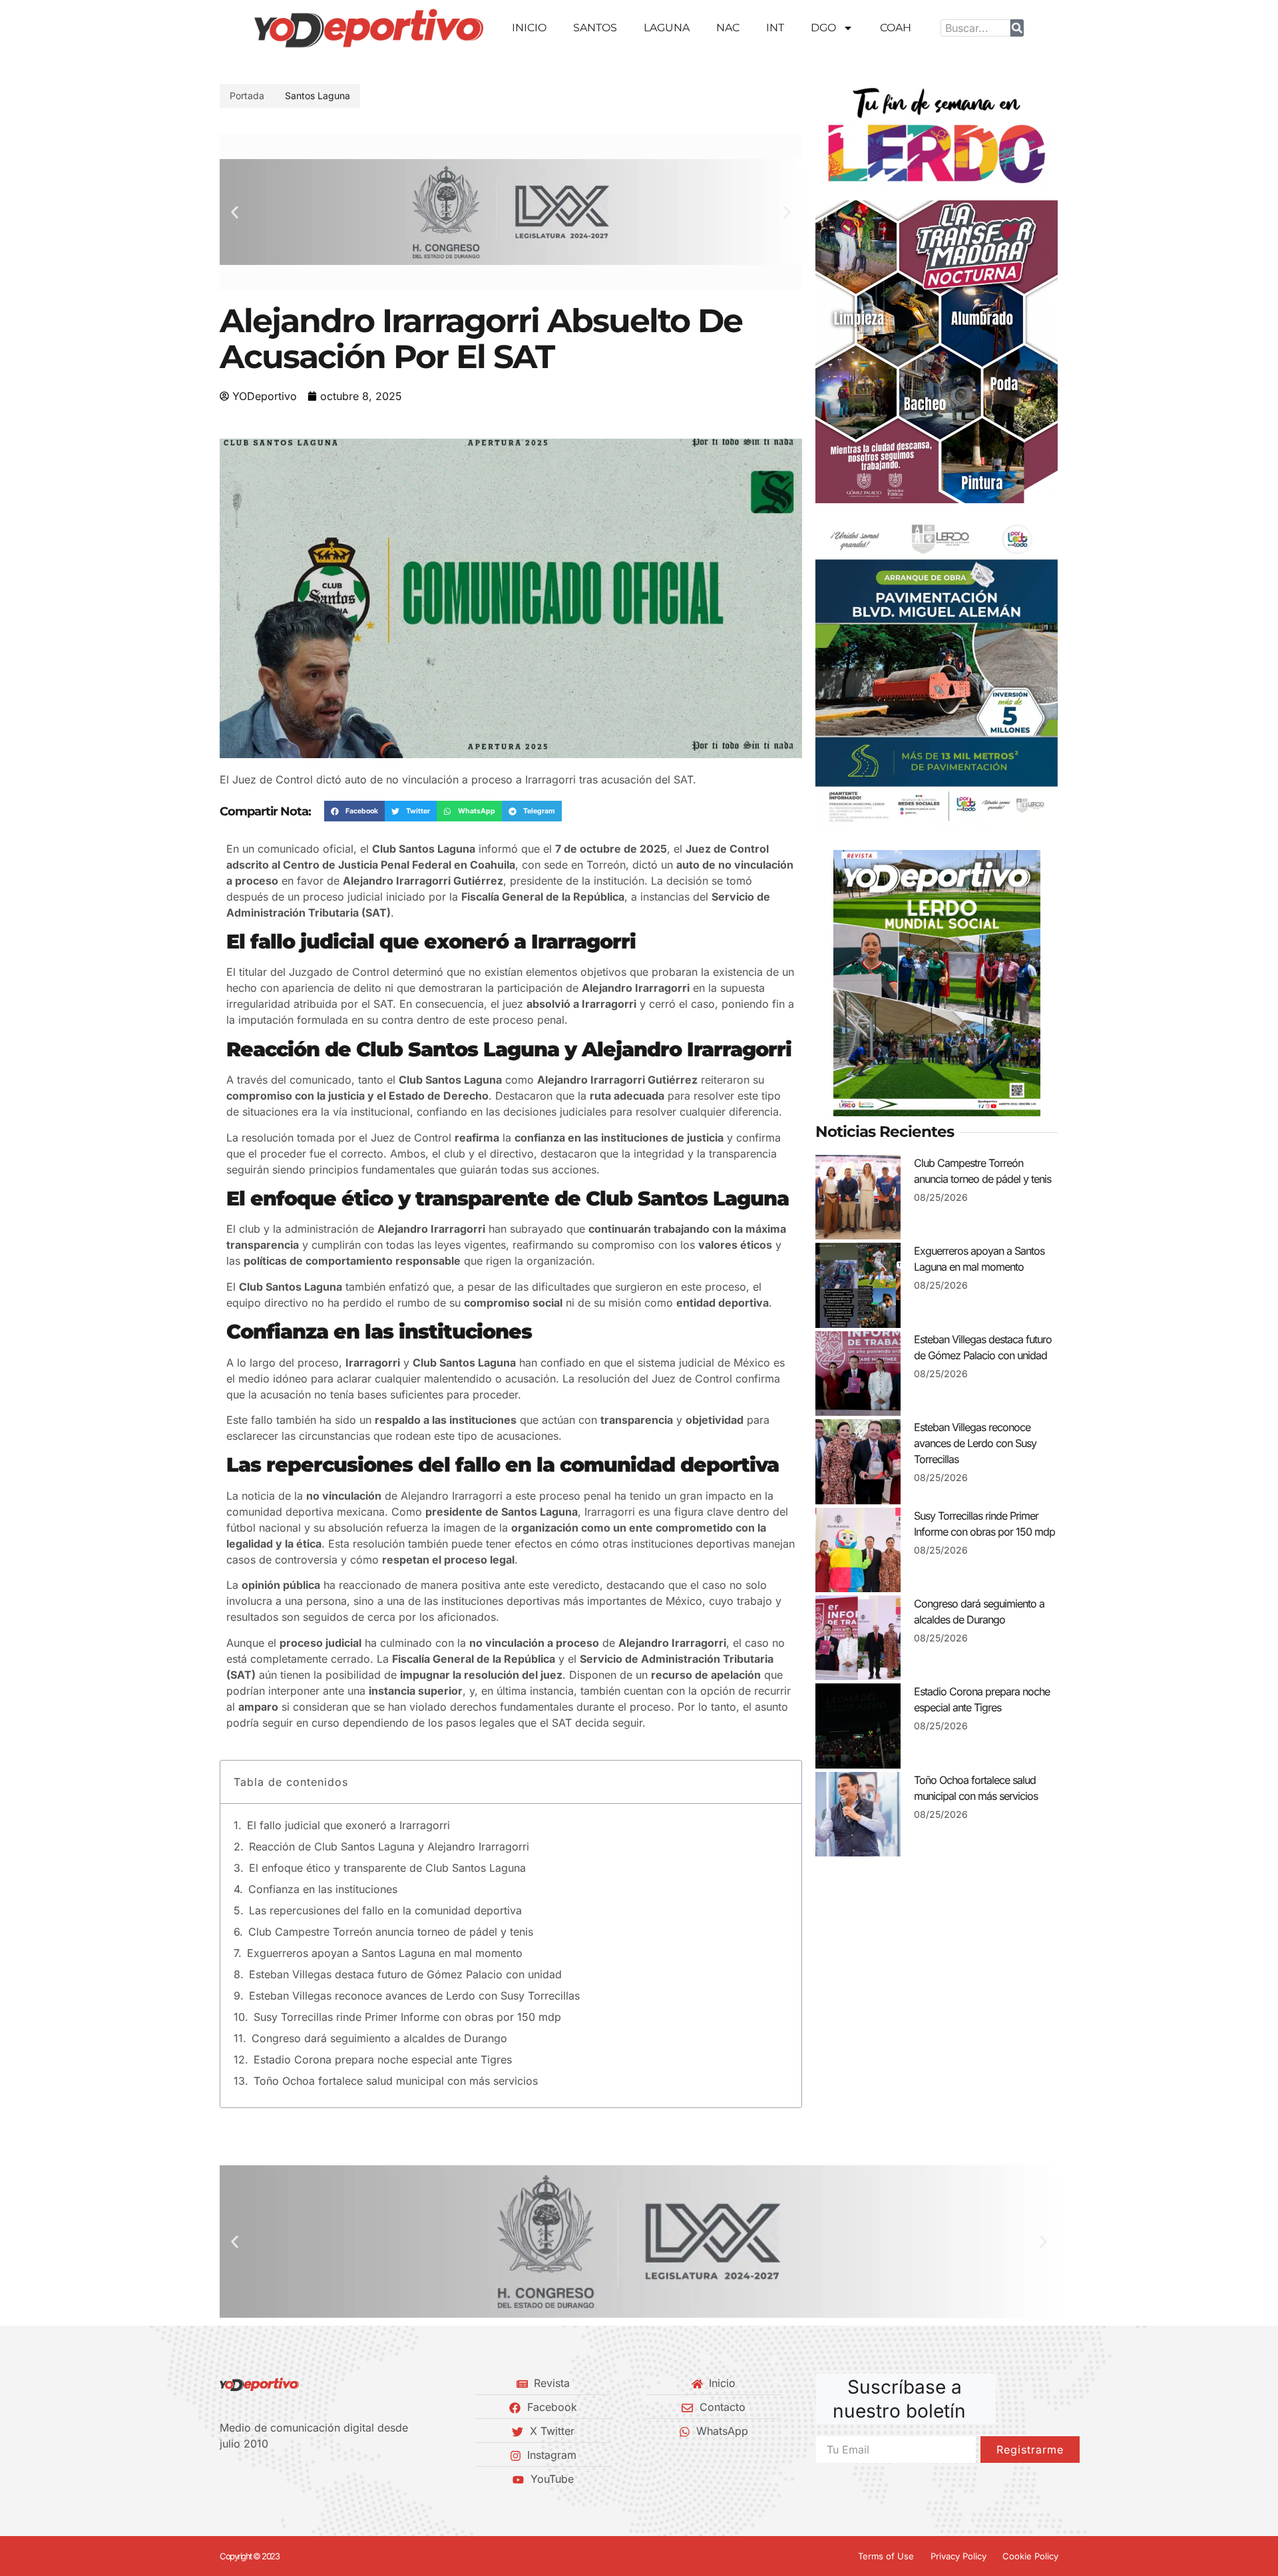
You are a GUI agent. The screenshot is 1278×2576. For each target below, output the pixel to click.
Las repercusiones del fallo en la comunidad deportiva (385, 1910)
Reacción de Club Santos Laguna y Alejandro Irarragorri (389, 1846)
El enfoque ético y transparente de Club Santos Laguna (387, 1868)
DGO (823, 28)
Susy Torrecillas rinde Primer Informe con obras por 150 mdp (407, 2017)
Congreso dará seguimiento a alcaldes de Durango (379, 2038)
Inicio (529, 28)
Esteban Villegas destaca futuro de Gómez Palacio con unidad (405, 1974)
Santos (595, 28)
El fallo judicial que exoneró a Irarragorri (348, 1825)
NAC (728, 28)
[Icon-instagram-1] (270, 2479)
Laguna (667, 28)
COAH (896, 28)
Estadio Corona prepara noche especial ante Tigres (383, 2059)
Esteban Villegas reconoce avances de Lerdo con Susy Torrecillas (414, 1996)
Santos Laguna (318, 96)
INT (775, 28)
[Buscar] (1017, 28)
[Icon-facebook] (224, 2479)
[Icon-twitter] (247, 2479)
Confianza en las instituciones (323, 1889)
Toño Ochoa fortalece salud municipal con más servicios (396, 2081)
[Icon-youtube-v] (292, 2479)
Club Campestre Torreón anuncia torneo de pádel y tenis (391, 1932)
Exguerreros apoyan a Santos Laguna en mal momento (385, 1953)
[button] (235, 212)
